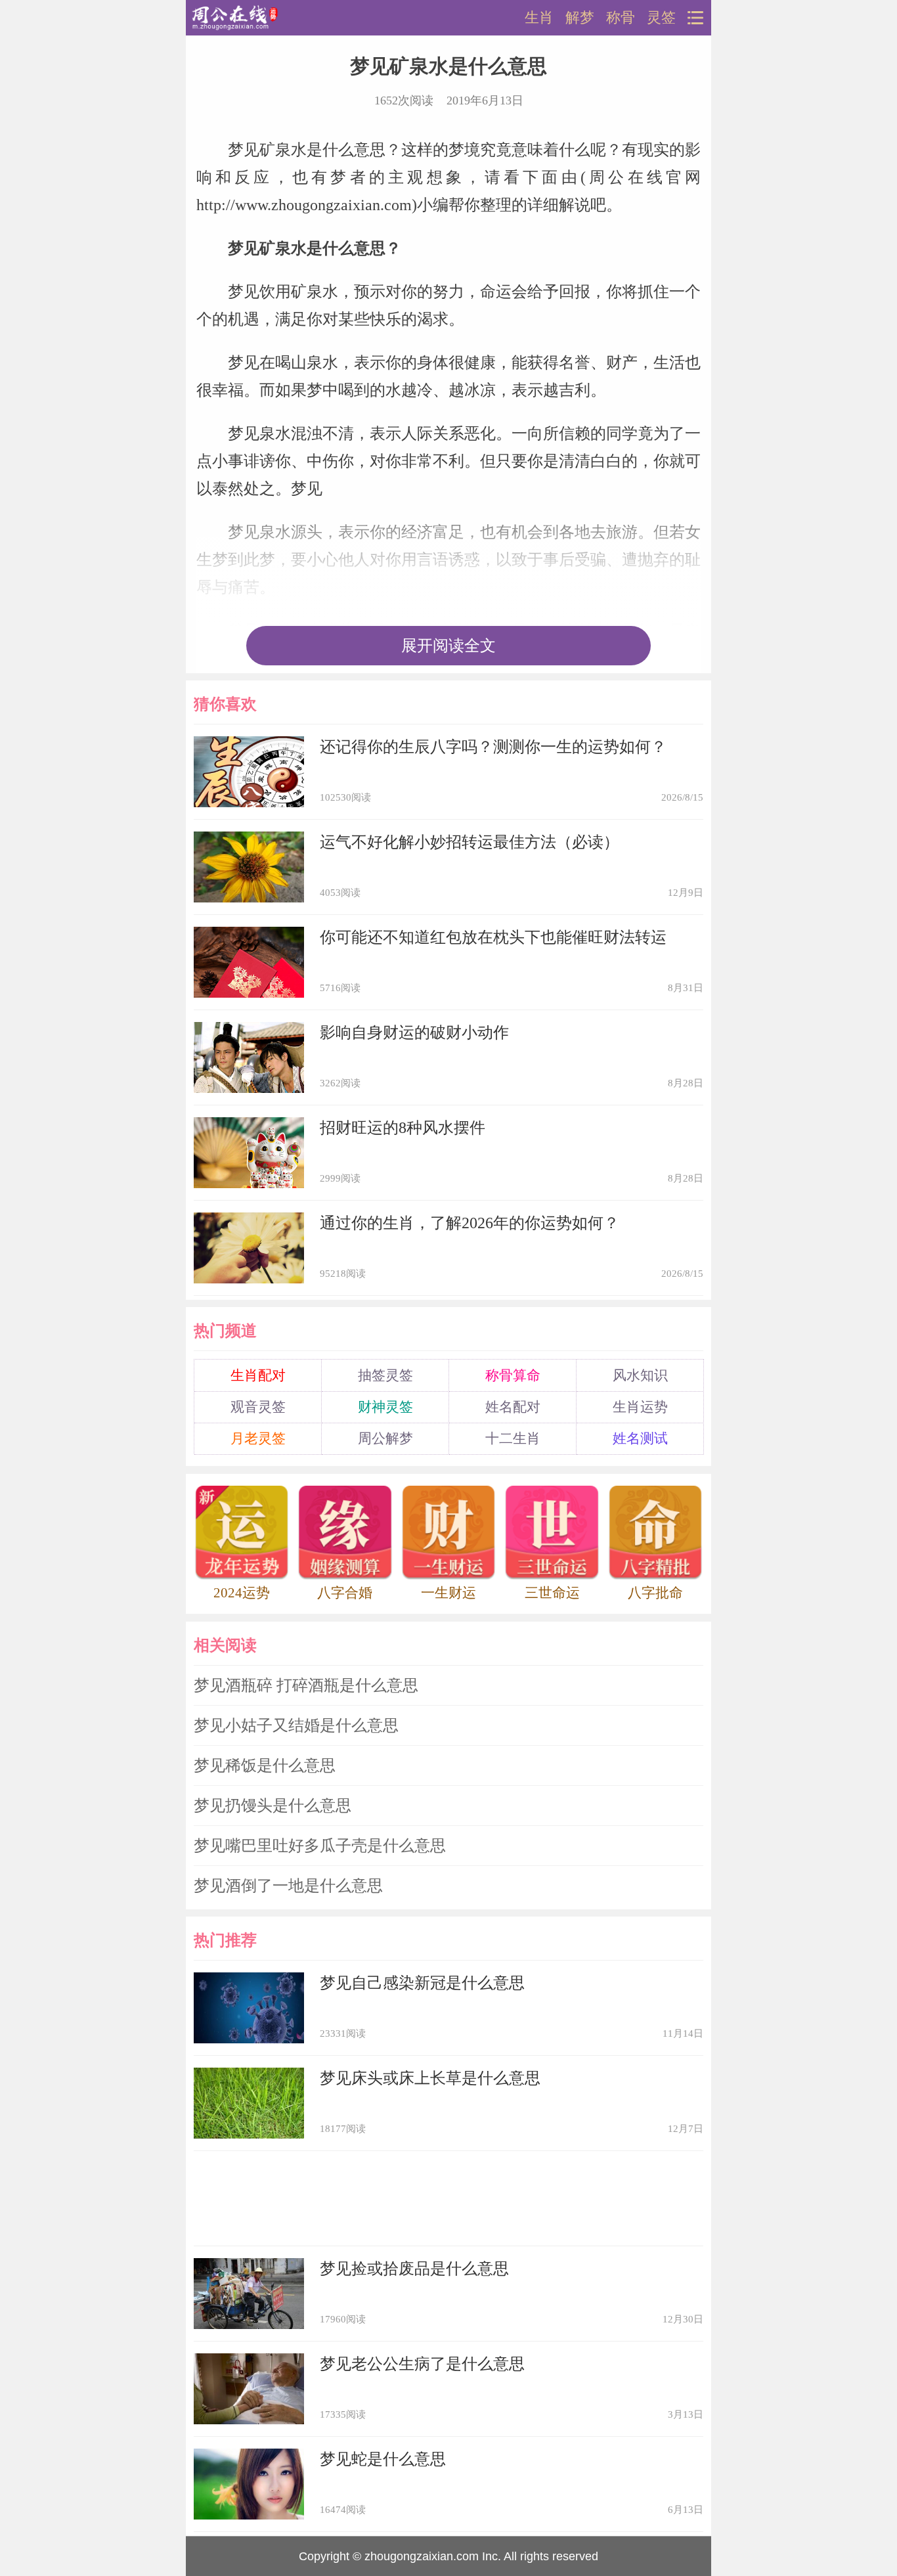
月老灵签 (258, 1438)
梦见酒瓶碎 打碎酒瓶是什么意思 (306, 1685)
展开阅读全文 (448, 646)
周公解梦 (385, 1438)
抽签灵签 (385, 1375)
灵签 (661, 18)
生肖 (539, 18)
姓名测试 (640, 1438)
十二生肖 (513, 1438)
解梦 (580, 18)
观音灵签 (258, 1407)
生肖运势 (640, 1407)
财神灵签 (385, 1407)
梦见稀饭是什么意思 (265, 1765)
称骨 (621, 18)
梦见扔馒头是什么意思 (273, 1806)
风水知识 (640, 1375)
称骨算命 (513, 1375)
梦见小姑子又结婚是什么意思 (296, 1725)
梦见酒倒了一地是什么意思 (288, 1886)
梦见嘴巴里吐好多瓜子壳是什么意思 (320, 1846)
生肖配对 (258, 1375)
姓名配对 (513, 1407)
